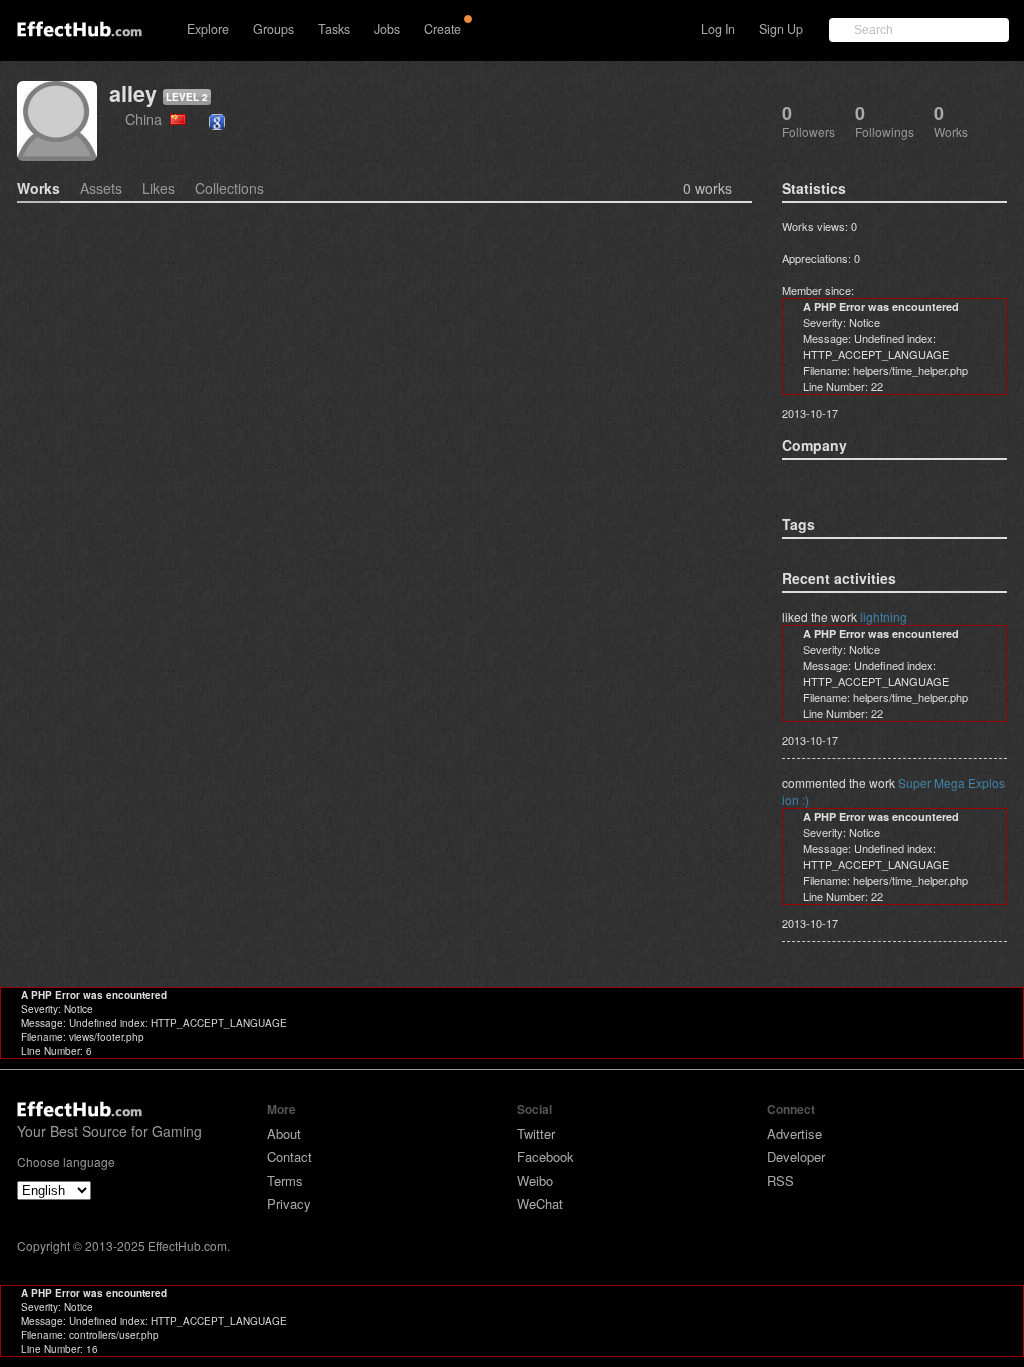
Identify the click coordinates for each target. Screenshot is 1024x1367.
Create (442, 29)
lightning (883, 616)
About (284, 1133)
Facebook (545, 1156)
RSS (780, 1180)
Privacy (289, 1203)
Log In (718, 29)
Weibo (535, 1180)
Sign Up (781, 29)
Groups (273, 29)
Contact (289, 1156)
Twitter (536, 1133)
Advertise (794, 1133)
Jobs (387, 29)
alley (133, 93)
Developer (796, 1156)
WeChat (540, 1203)
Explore (208, 29)
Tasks (334, 29)
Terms (285, 1180)
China (147, 118)
